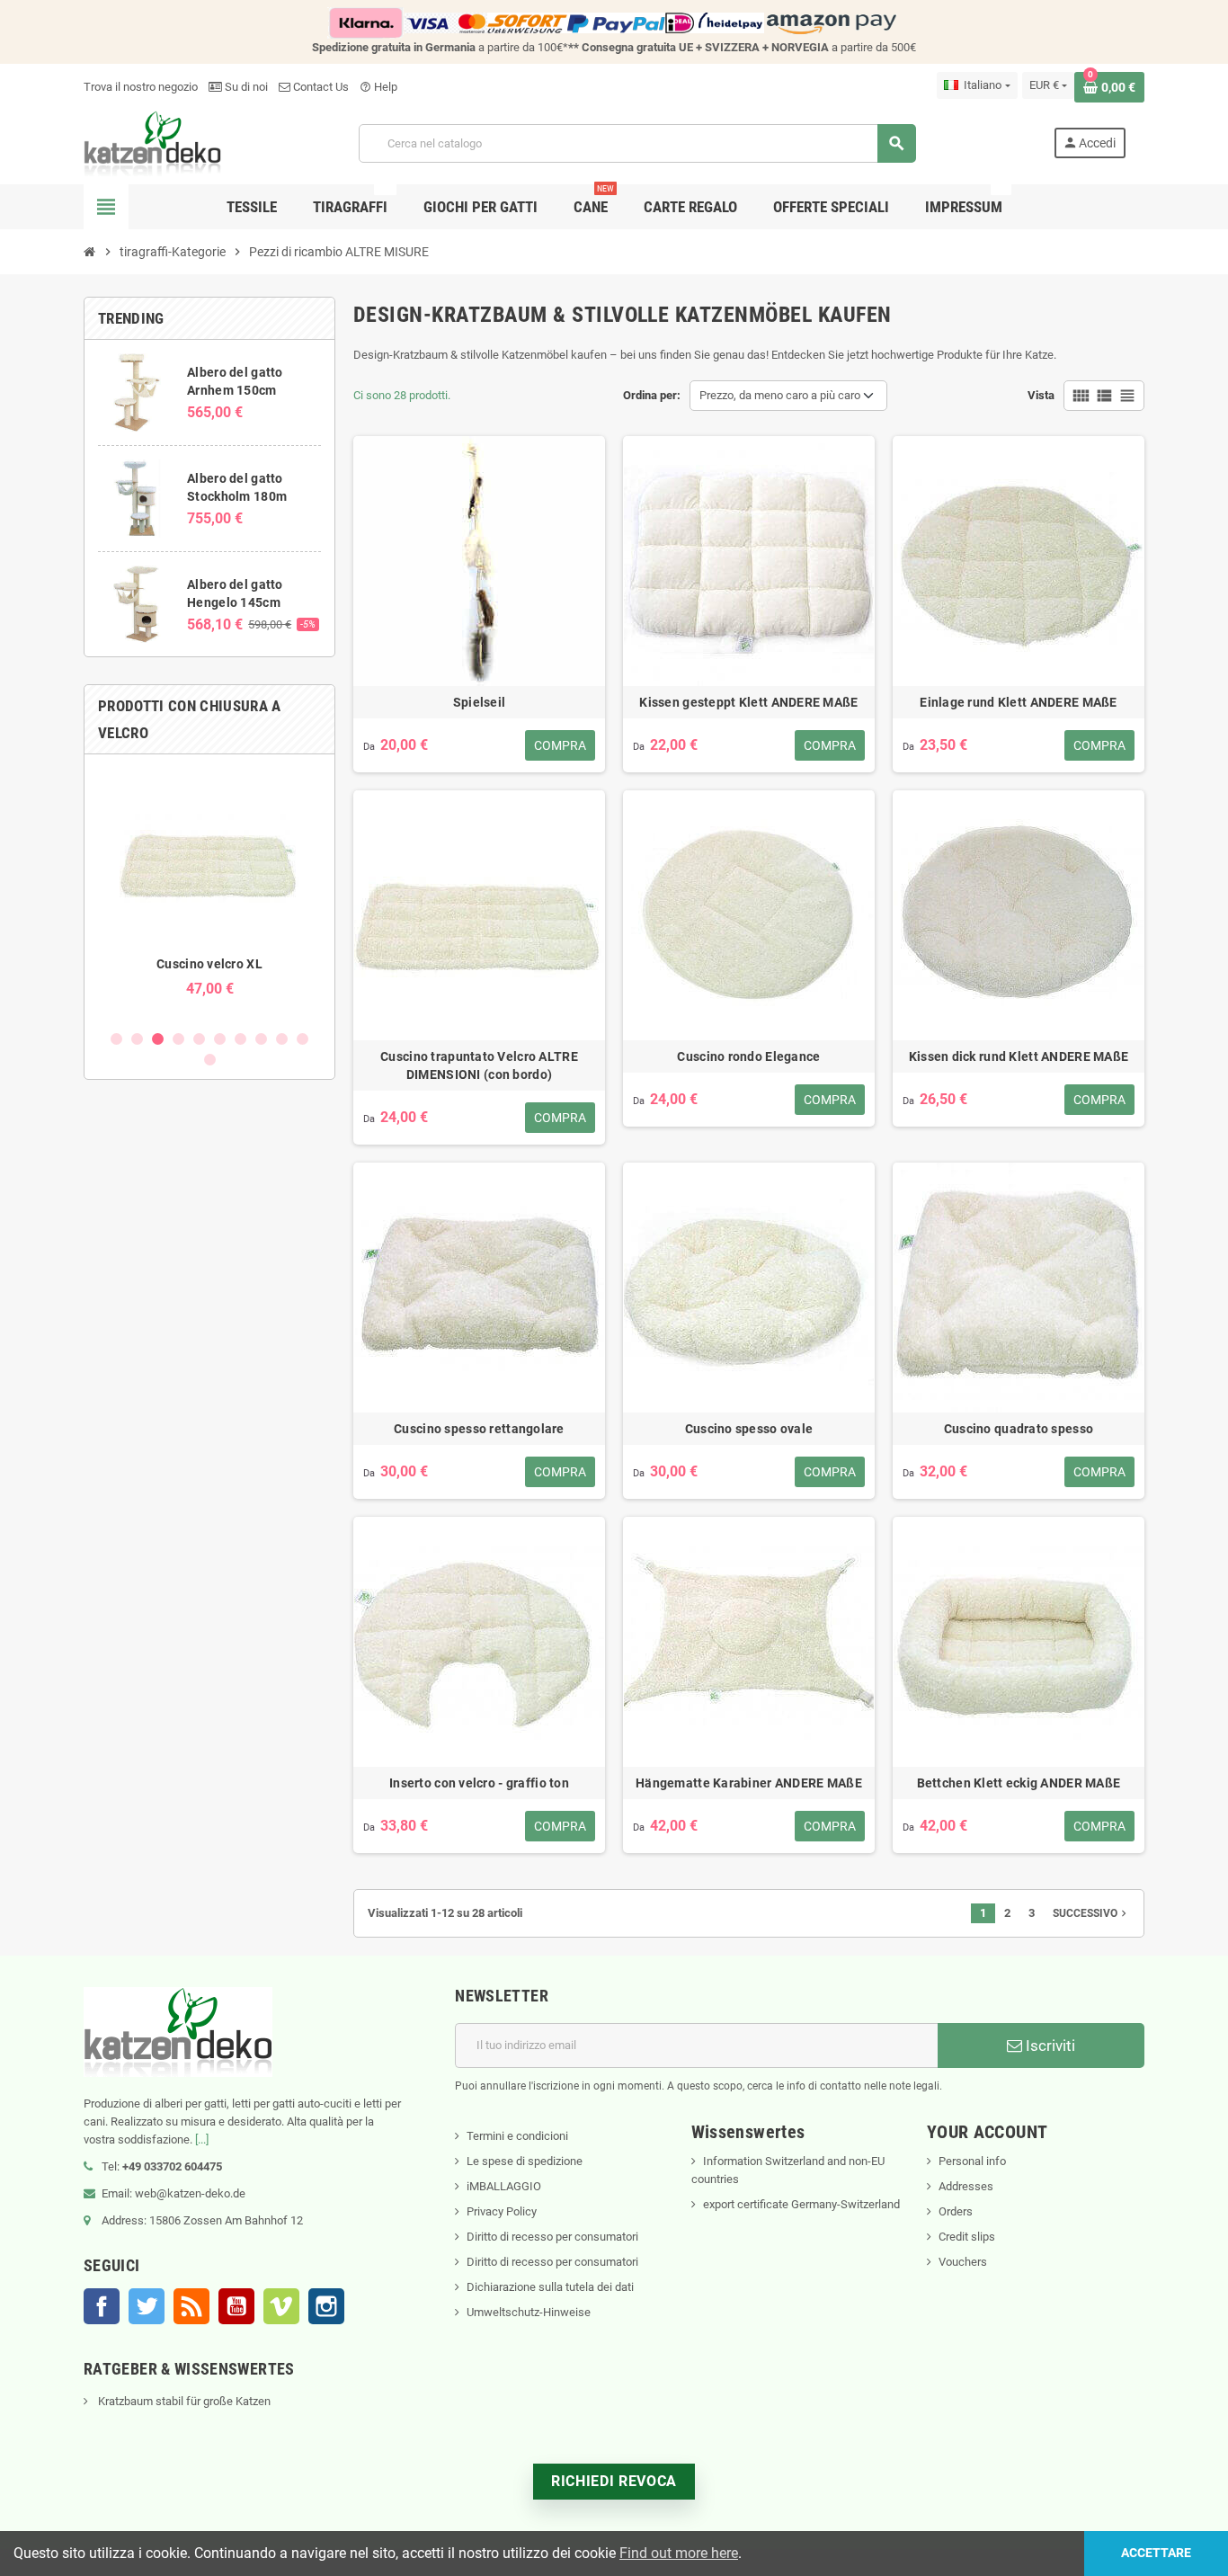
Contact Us (320, 87)
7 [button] (240, 1039)
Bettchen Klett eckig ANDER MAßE (1019, 1783)
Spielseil (480, 702)
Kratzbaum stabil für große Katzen (183, 2401)
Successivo (1091, 1913)
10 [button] (303, 1039)
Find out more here (679, 2553)
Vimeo (281, 2306)
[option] (209, 891)
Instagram (326, 2306)
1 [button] (116, 1039)
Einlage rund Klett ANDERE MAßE (1018, 702)
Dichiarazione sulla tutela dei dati (550, 2287)
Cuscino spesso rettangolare (479, 1429)
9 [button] (282, 1039)
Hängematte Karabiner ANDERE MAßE (749, 1783)
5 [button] (199, 1039)
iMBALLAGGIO (504, 2186)
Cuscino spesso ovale (749, 1429)
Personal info (972, 2161)
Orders (956, 2211)
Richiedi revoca (614, 2481)
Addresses (966, 2186)
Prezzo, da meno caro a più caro (780, 395)
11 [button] (210, 1060)
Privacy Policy (502, 2211)
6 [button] (220, 1039)
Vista (1041, 395)
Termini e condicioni (517, 2136)
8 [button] (261, 1039)
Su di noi (245, 87)
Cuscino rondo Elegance (748, 1056)
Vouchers (963, 2262)
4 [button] (178, 1039)
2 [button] (137, 1039)
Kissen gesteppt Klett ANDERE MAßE (748, 702)
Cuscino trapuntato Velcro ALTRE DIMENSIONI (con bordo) (479, 1065)
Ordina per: (652, 395)
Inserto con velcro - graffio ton (479, 1783)
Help (378, 87)
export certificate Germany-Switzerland (801, 2204)
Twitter (147, 2306)
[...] (202, 2139)
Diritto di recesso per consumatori (552, 2237)
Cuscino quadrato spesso (1019, 1429)
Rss (191, 2306)
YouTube (236, 2306)
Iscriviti (1049, 2046)
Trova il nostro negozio (141, 87)
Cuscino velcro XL (209, 964)
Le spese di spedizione (525, 2161)
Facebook (102, 2306)
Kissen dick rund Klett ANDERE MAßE (1019, 1056)
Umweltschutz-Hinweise (529, 2312)
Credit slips (967, 2237)
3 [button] (158, 1039)
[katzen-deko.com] (152, 143)
